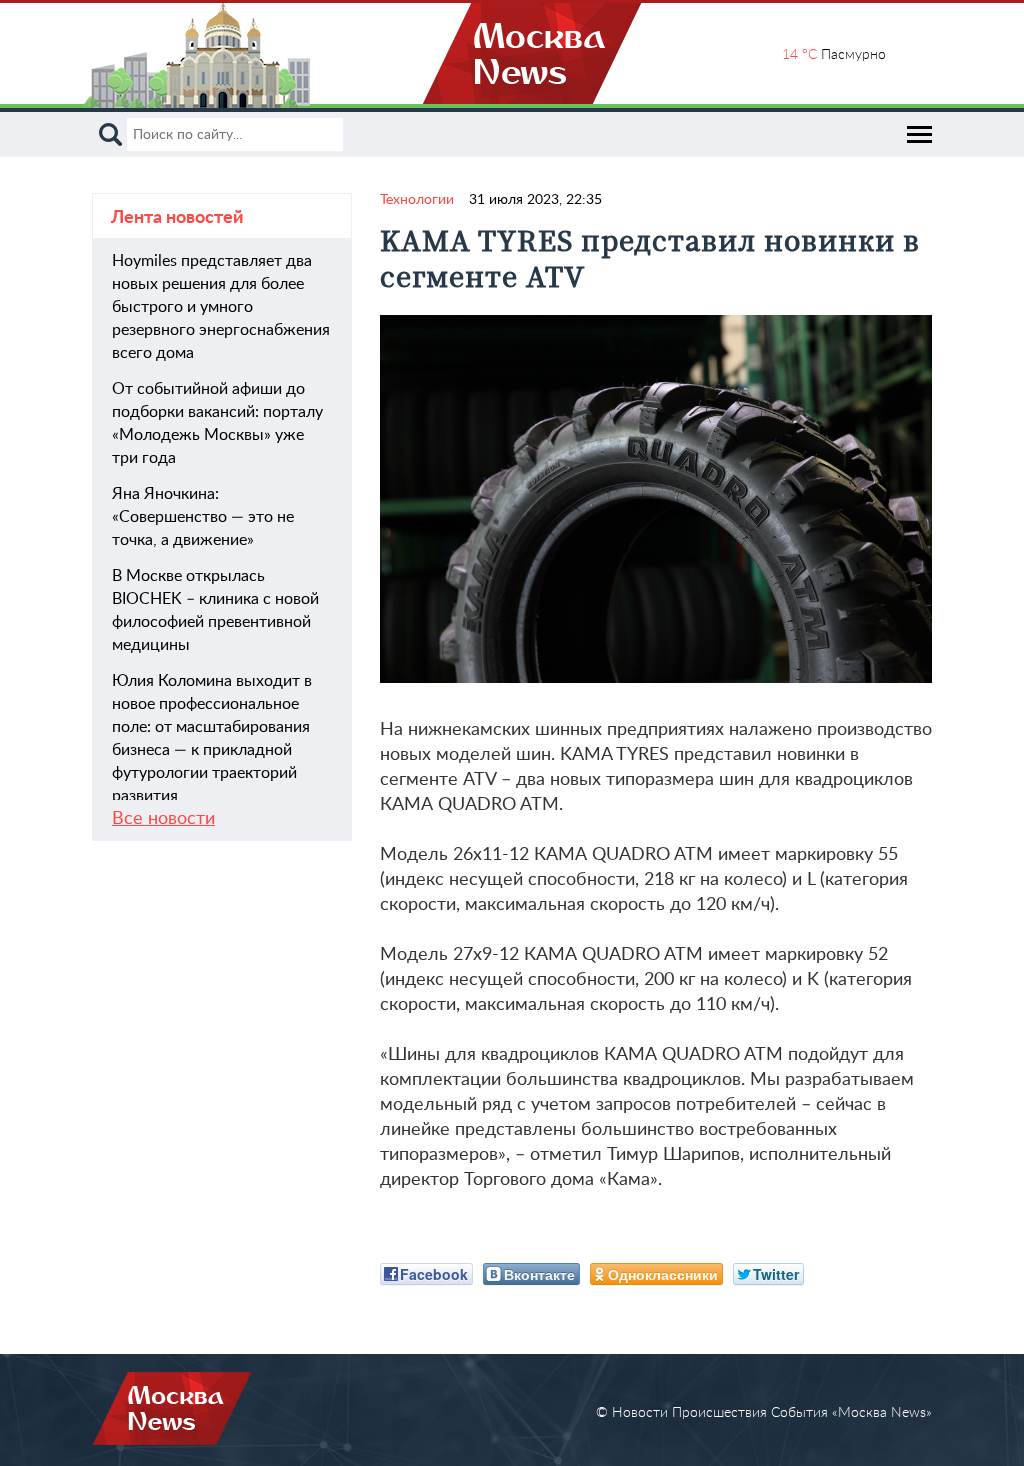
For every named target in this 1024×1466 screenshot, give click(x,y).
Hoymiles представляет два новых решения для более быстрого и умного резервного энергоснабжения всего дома (221, 307)
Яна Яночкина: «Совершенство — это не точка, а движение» (203, 517)
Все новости (163, 819)
